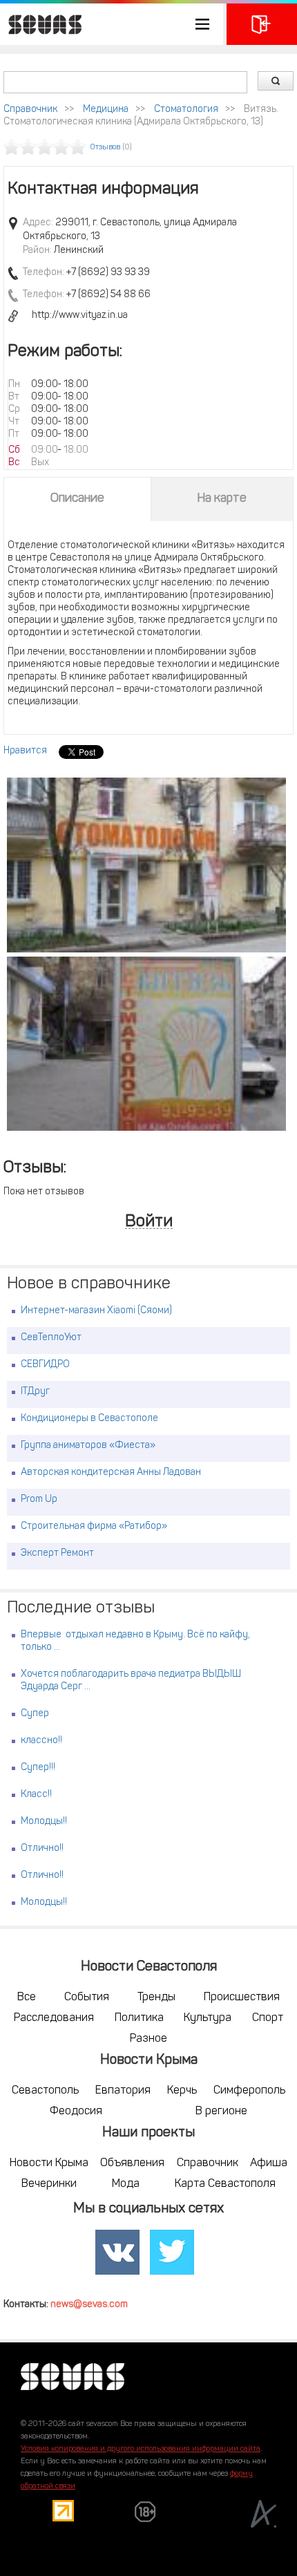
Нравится (25, 751)
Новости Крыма (49, 2163)
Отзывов (105, 148)
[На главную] (41, 24)
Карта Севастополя (225, 2184)
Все (27, 1997)
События (87, 1997)
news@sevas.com (89, 2305)
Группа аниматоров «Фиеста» (88, 1446)
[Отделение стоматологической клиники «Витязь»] (146, 865)
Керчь (182, 2091)
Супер (35, 1714)
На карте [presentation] (222, 499)
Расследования (54, 2018)
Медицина (106, 110)
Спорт (268, 2018)
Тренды (156, 1997)
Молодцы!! (44, 1822)
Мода (126, 2184)
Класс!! (36, 1795)
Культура (208, 2018)
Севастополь (45, 2091)
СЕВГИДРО (45, 1365)
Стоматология (186, 110)
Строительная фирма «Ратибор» (94, 1526)
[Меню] (112, 24)
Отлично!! (42, 1849)
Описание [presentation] (77, 499)
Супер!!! (38, 1768)
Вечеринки (49, 2184)
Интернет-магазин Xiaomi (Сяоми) (96, 1311)
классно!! (41, 1741)
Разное (148, 2039)
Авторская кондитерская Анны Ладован (111, 1473)
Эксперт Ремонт (57, 1553)
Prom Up (39, 1499)
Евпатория (123, 2091)
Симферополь (249, 2091)
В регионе (221, 2112)
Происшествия (242, 1997)
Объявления (132, 2163)
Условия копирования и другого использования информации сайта (141, 2449)
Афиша (269, 2163)
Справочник (30, 110)
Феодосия (76, 2112)
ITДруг (35, 1392)
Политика (139, 2018)
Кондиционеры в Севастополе (89, 1419)
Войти (149, 1222)
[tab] (77, 499)
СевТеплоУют (51, 1338)
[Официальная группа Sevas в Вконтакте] (117, 2253)
